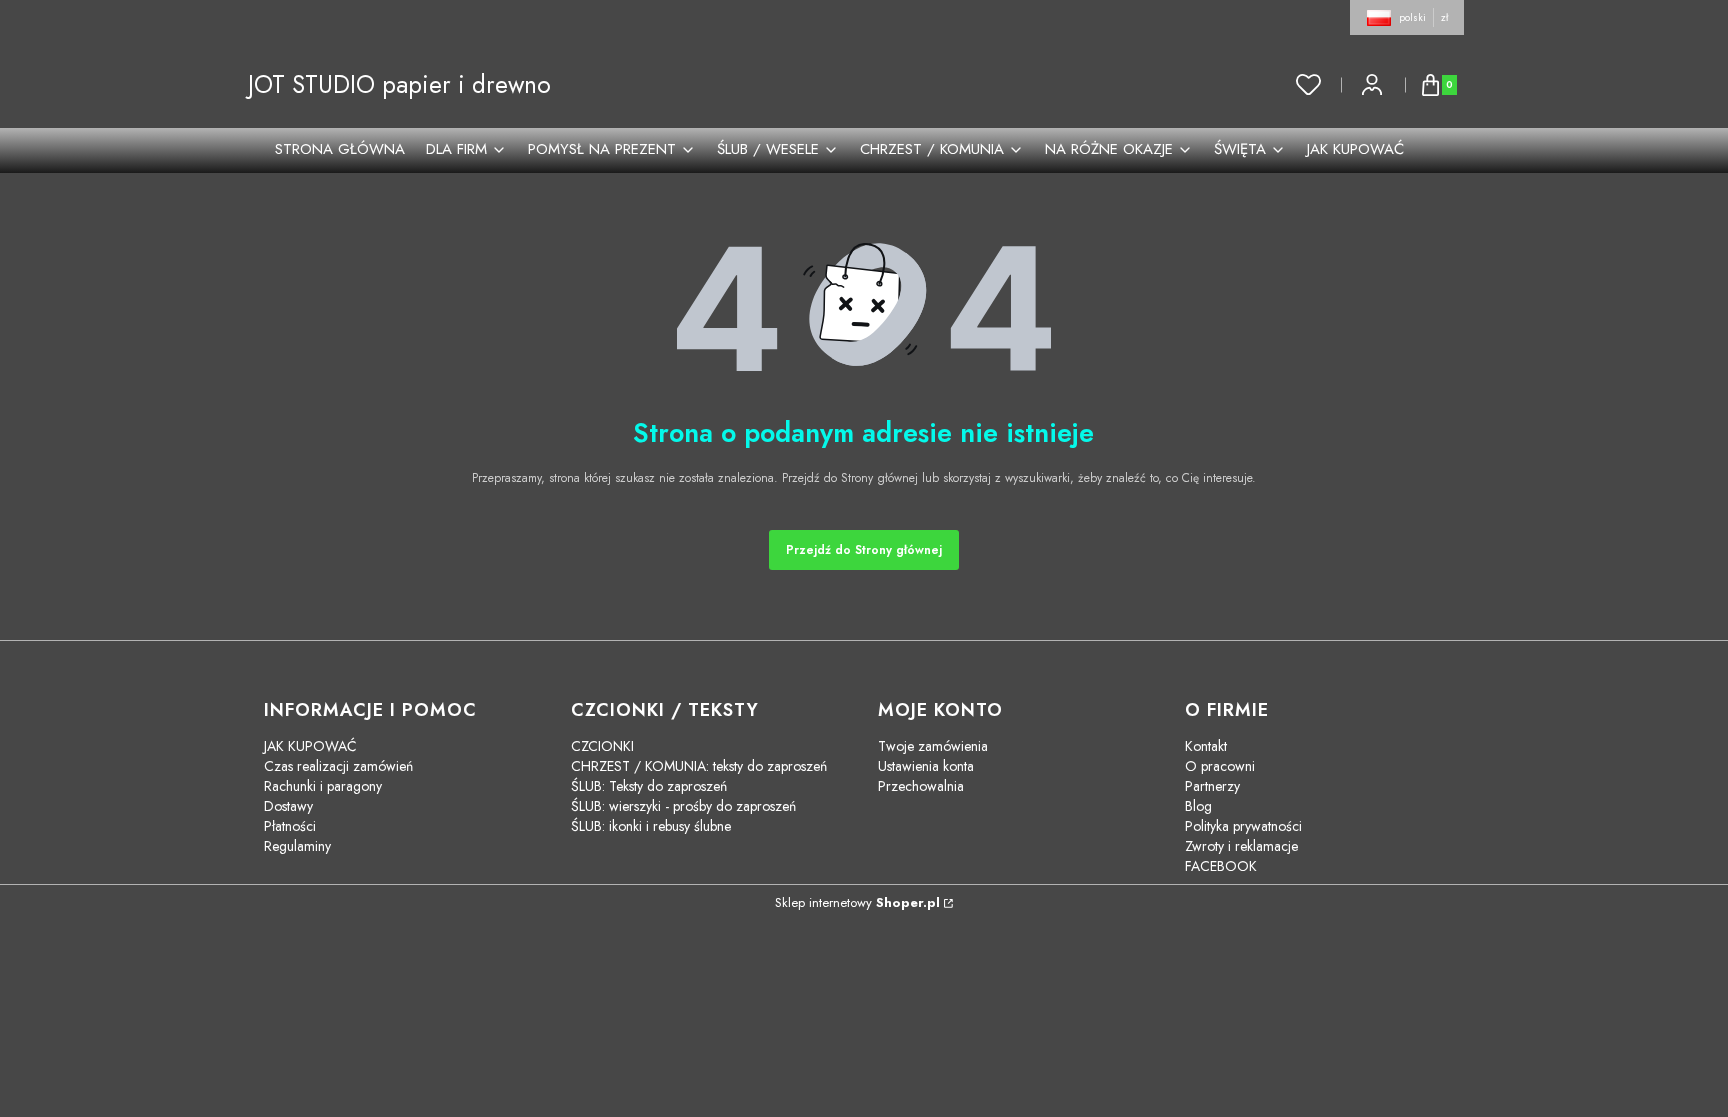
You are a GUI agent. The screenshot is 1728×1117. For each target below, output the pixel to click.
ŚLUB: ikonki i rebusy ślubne (651, 826)
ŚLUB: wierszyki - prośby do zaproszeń (683, 806)
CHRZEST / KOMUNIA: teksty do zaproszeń (699, 766)
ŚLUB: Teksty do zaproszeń (649, 786)
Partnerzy (1212, 786)
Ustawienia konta (926, 766)
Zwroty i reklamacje (1241, 846)
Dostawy (288, 806)
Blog (1198, 806)
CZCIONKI (602, 746)
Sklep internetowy (857, 902)
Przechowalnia (921, 786)
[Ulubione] (1309, 85)
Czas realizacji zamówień (338, 766)
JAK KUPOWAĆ (310, 746)
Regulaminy (297, 846)
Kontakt (1206, 746)
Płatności (290, 826)
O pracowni (1220, 766)
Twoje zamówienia (933, 746)
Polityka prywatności (1243, 826)
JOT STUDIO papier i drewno (399, 84)
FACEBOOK (1221, 866)
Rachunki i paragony (323, 786)
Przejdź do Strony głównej (864, 550)
